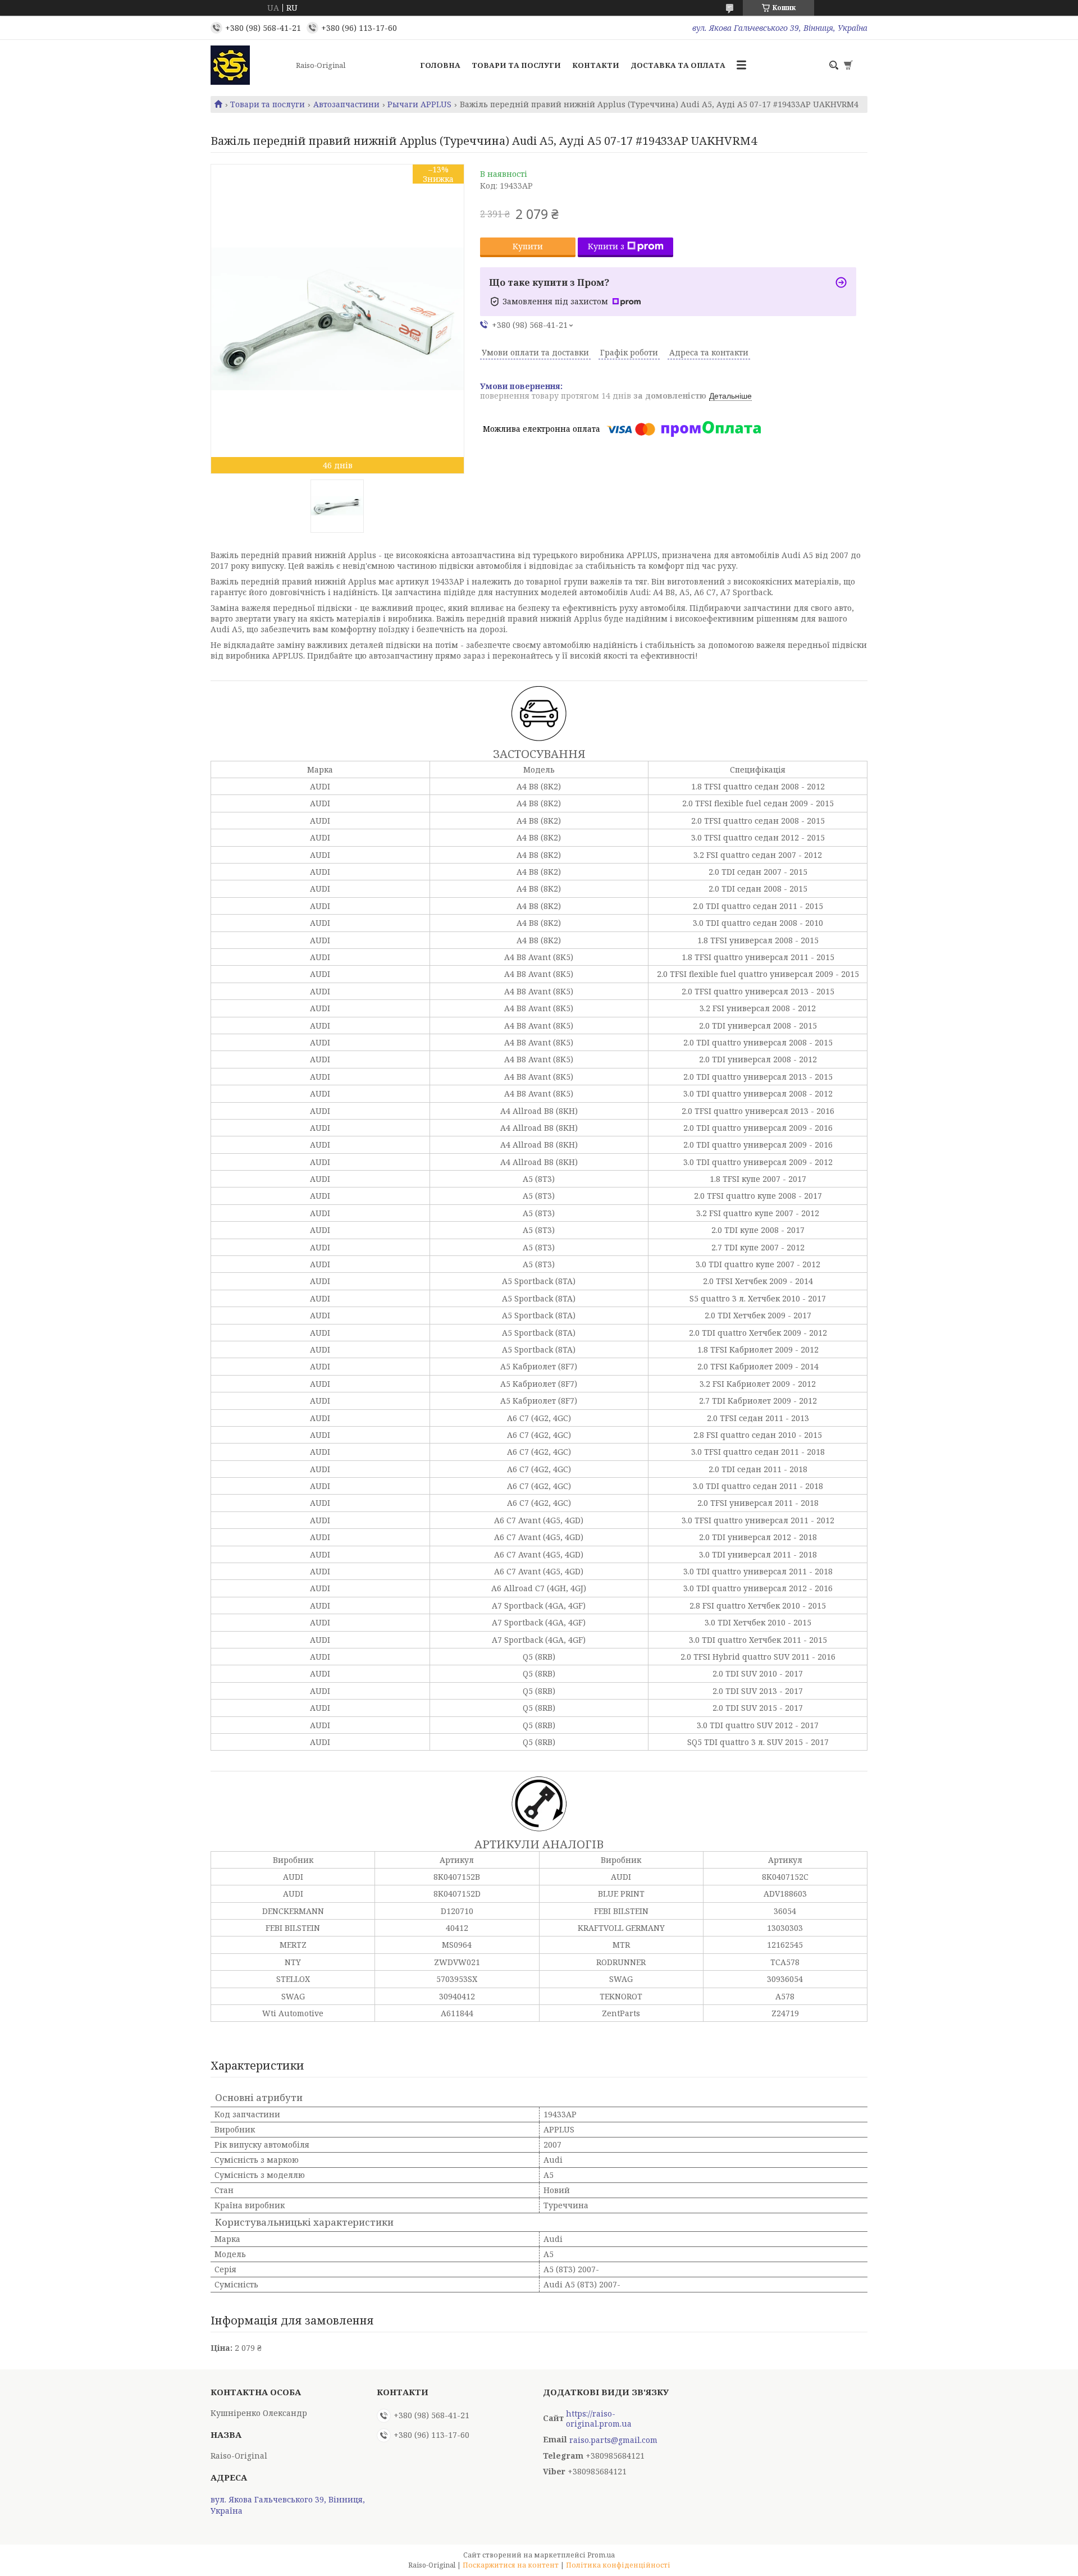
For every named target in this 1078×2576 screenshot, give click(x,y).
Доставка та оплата (678, 65)
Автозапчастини (346, 104)
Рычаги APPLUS (419, 104)
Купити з (606, 246)
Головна (440, 65)
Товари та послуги (516, 65)
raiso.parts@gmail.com (613, 2440)
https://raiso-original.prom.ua (599, 2419)
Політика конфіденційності (618, 2565)
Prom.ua (601, 2555)
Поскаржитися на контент (511, 2565)
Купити (528, 246)
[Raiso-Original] (250, 65)
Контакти (596, 65)
